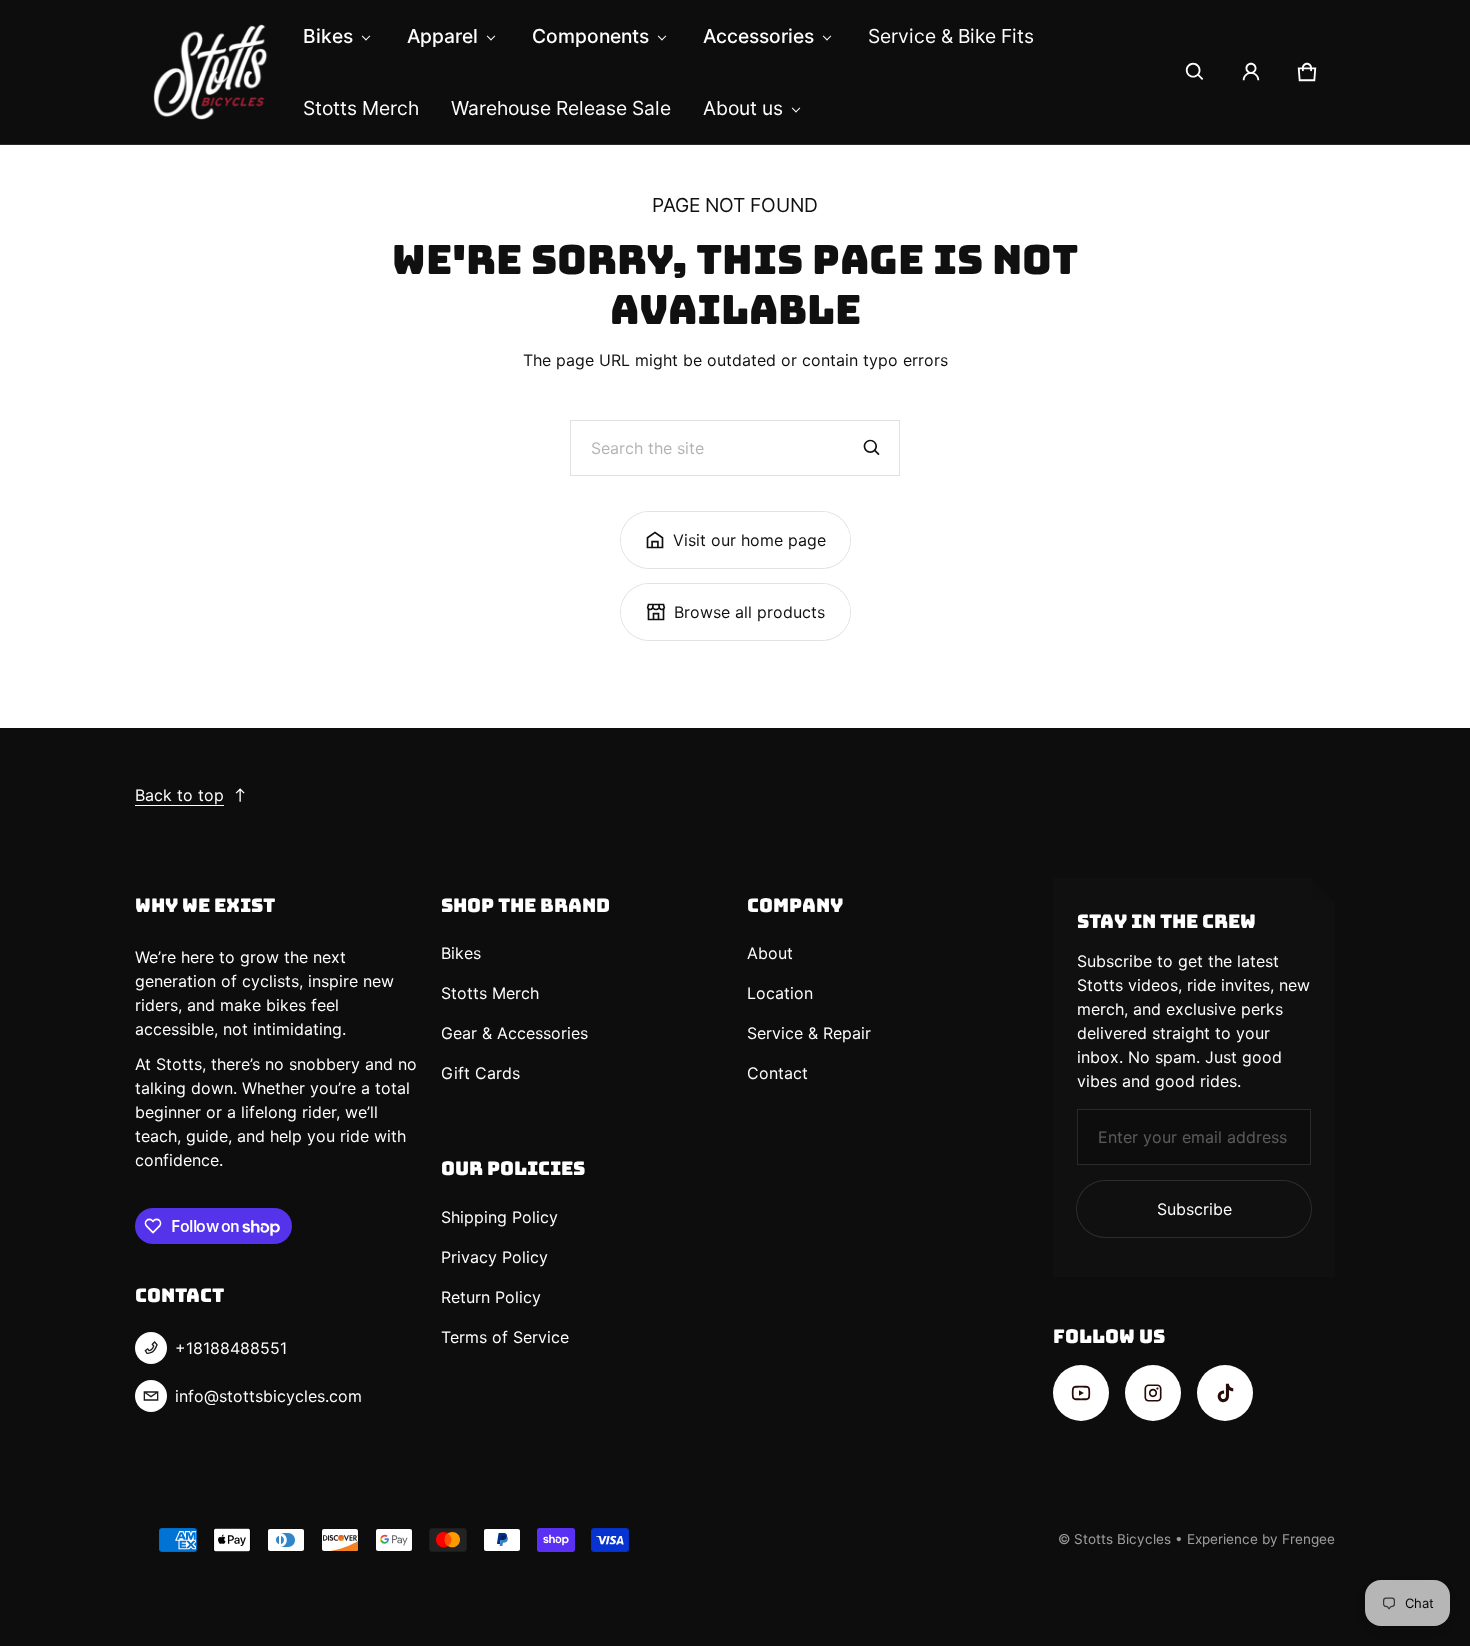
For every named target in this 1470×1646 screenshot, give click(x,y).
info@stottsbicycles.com (268, 1396)
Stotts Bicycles (1122, 1539)
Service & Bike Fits (951, 36)
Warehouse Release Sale (561, 108)
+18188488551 (231, 1348)
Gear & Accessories (514, 1033)
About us (743, 108)
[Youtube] (1081, 1393)
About (770, 953)
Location (780, 993)
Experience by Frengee (1261, 1539)
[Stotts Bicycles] (211, 72)
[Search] (872, 448)
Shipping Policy (499, 1217)
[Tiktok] (1225, 1393)
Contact (777, 1073)
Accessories (758, 36)
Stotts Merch (361, 108)
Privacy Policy (494, 1257)
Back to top (179, 795)
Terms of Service (505, 1337)
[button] (1195, 72)
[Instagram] (1153, 1393)
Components (590, 36)
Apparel (442, 36)
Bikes (328, 36)
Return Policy (491, 1297)
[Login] (1251, 72)
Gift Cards (480, 1073)
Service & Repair (809, 1033)
